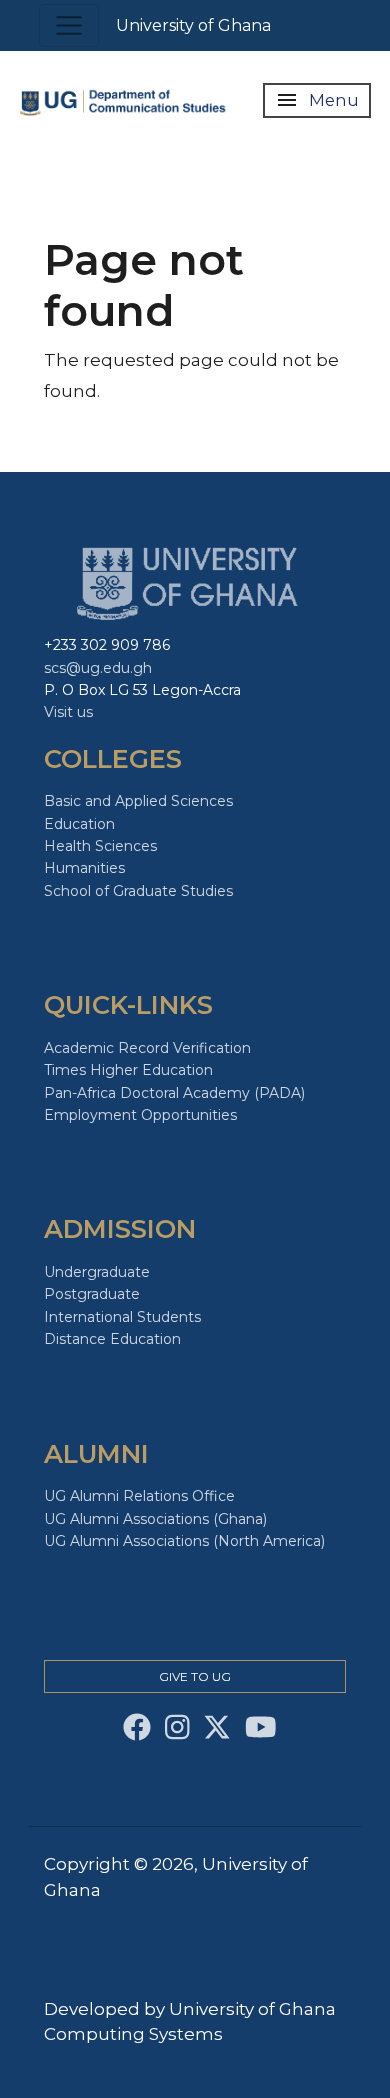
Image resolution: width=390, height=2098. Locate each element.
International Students (122, 1317)
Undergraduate (97, 1272)
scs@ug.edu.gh (98, 668)
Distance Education (112, 1339)
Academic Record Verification (147, 1048)
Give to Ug (195, 1676)
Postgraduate (92, 1294)
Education (79, 824)
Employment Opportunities (140, 1115)
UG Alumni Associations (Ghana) (155, 1519)
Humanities (84, 868)
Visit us (68, 712)
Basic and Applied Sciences (138, 801)
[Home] (124, 100)
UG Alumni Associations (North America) (184, 1541)
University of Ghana (193, 25)
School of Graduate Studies (138, 891)
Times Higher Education (128, 1070)
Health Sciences (100, 846)
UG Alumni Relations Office (139, 1496)
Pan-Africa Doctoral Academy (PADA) (174, 1093)
